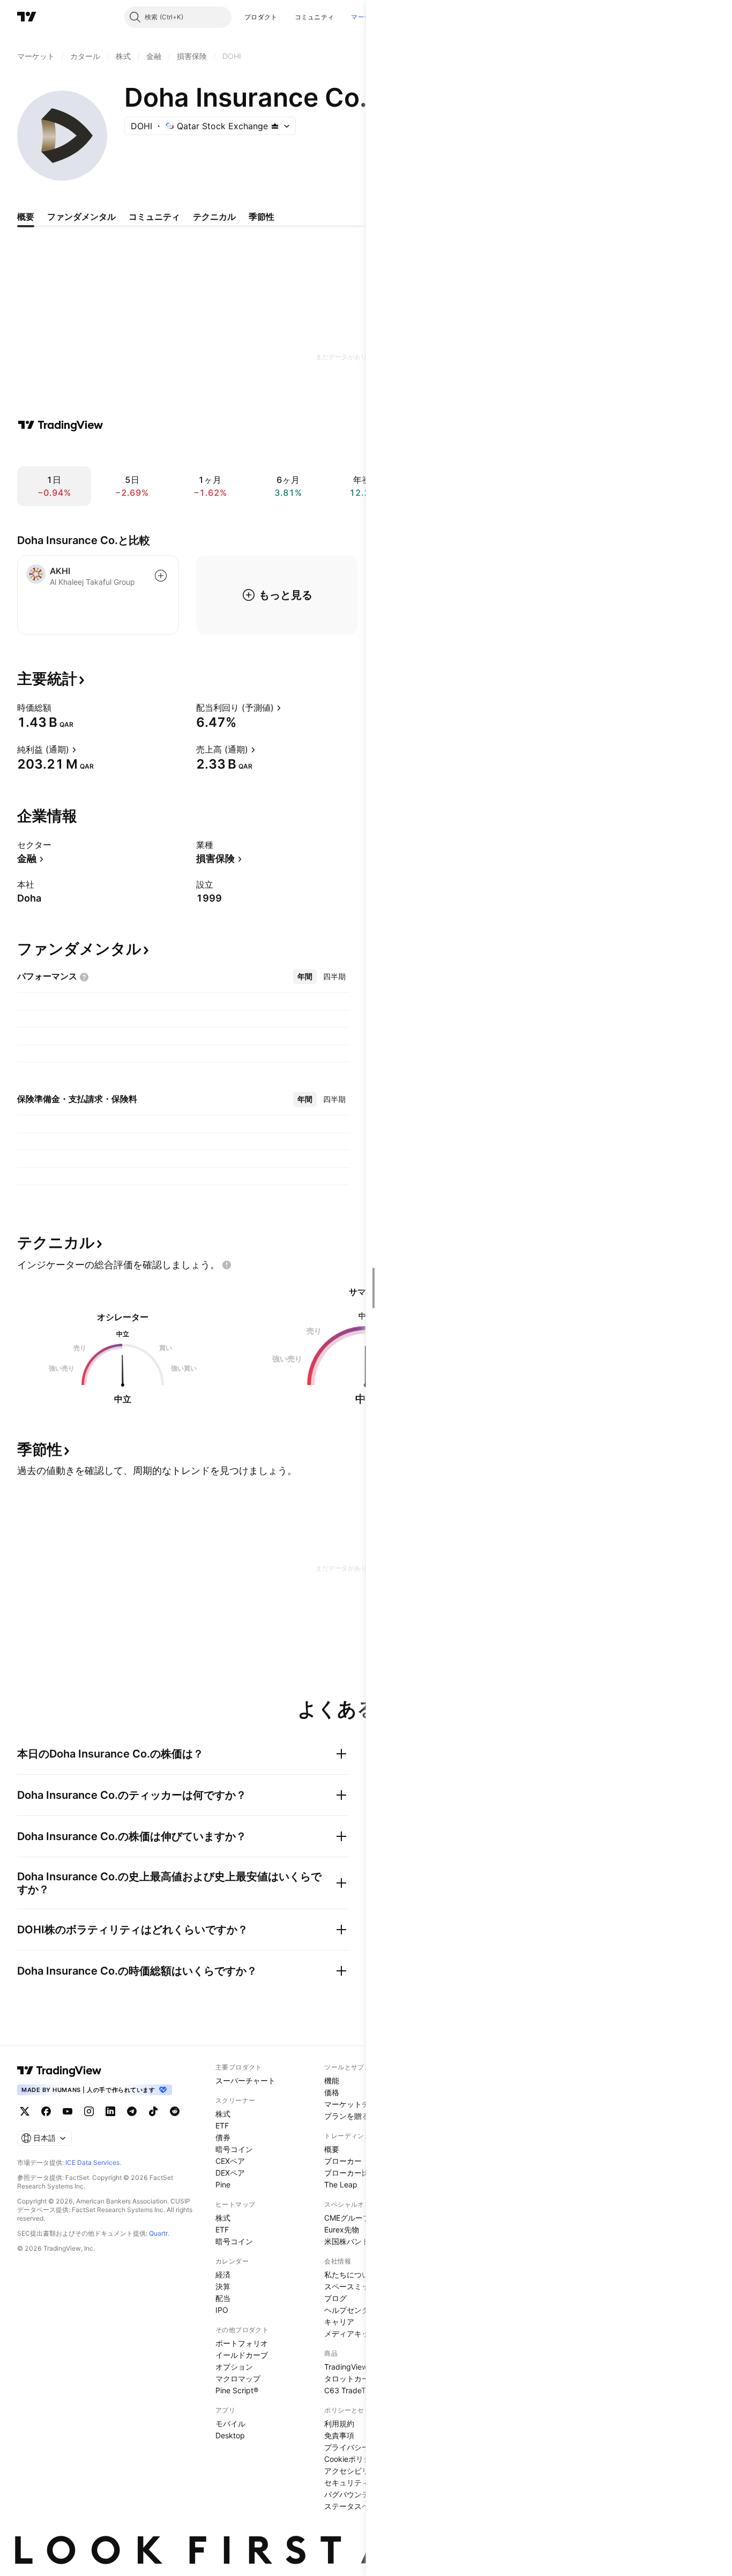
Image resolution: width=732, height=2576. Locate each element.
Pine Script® (237, 2390)
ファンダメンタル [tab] (81, 217)
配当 (223, 2298)
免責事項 (339, 2435)
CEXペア (230, 2161)
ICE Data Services (92, 2162)
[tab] (305, 977)
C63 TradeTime (351, 2390)
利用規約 (339, 2424)
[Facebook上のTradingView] (46, 2111)
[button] (286, 17)
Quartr (158, 2233)
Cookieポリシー (351, 2459)
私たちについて (350, 2275)
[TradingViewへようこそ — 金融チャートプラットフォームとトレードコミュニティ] (61, 425)
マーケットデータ (354, 2104)
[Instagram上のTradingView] (89, 2111)
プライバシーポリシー (362, 2447)
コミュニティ (315, 17)
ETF (222, 2125)
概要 (332, 2149)
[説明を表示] (58, 708)
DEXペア (230, 2173)
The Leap (341, 2184)
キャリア (339, 2322)
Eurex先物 (342, 2229)
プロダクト (261, 17)
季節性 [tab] (262, 217)
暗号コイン (234, 2149)
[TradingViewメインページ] (59, 2071)
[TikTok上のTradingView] (153, 2111)
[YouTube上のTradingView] (68, 2111)
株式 (223, 2114)
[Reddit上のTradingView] (175, 2111)
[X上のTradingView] (25, 2111)
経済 (223, 2275)
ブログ (335, 2298)
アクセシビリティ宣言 (362, 2471)
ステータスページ (354, 2506)
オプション (234, 2367)
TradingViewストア (357, 2367)
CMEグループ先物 (355, 2218)
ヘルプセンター (350, 2310)
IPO (222, 2310)
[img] (275, 126)
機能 (332, 2080)
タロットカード (350, 2378)
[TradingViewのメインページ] (27, 17)
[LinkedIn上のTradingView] (110, 2111)
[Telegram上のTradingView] (132, 2111)
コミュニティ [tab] (154, 217)
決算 (223, 2286)
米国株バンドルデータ (362, 2241)
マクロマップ (238, 2378)
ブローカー (343, 2161)
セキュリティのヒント (362, 2482)
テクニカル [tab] (214, 217)
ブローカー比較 (350, 2173)
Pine (223, 2184)
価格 (332, 2092)
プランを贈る (347, 2116)
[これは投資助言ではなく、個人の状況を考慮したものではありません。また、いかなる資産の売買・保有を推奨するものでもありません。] (227, 1265)
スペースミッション (358, 2286)
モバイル (230, 2424)
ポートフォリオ (242, 2343)
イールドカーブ (242, 2355)
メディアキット (350, 2333)
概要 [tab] (26, 217)
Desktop (230, 2435)
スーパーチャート (245, 2080)
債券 (223, 2137)
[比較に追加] (161, 576)
